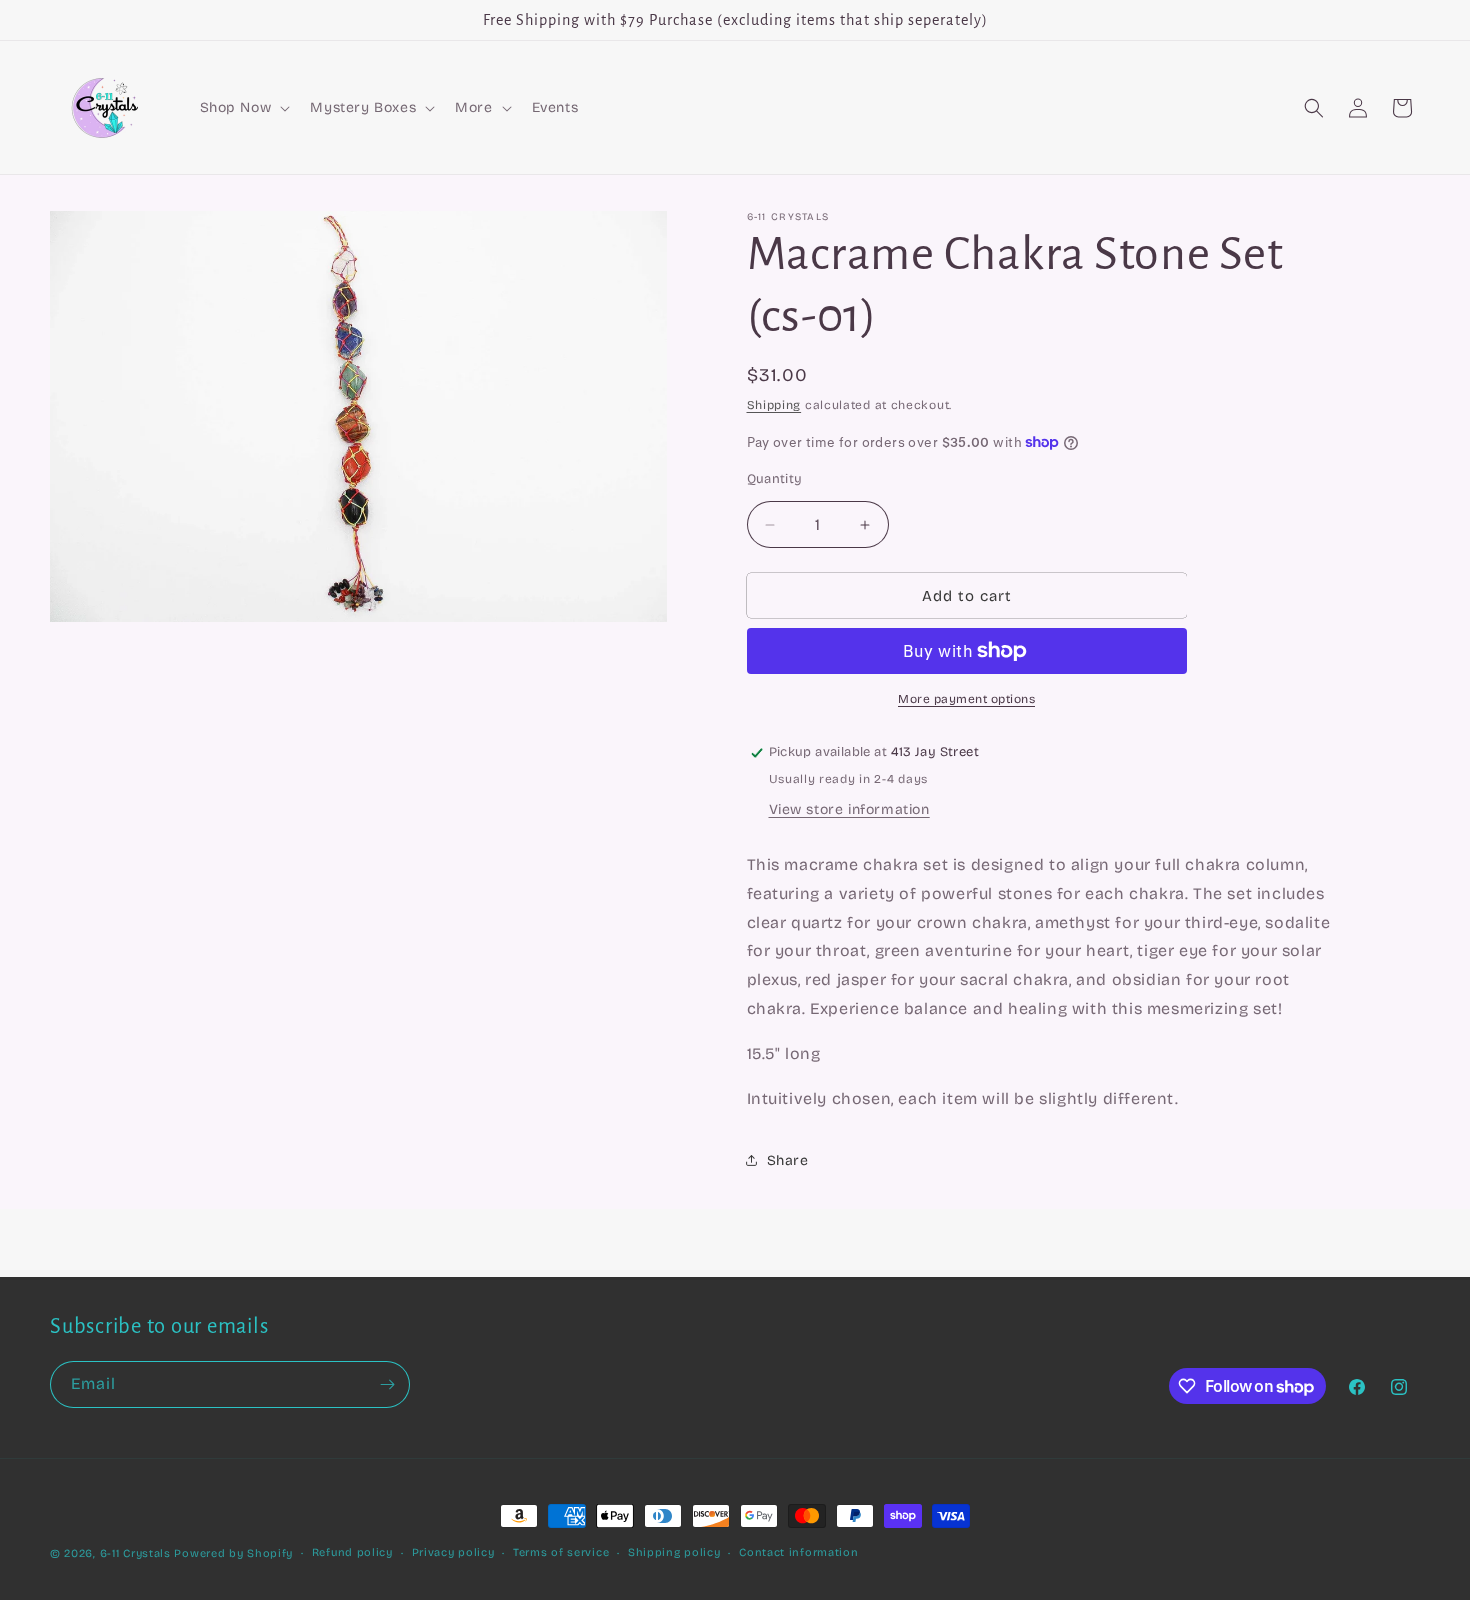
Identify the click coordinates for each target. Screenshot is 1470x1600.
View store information (849, 809)
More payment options (966, 699)
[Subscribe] (387, 1384)
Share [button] (788, 1160)
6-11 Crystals (135, 1553)
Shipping (774, 405)
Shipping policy (674, 1552)
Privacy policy (453, 1552)
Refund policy (352, 1552)
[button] (243, 108)
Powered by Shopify (233, 1553)
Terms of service (561, 1552)
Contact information (798, 1552)
